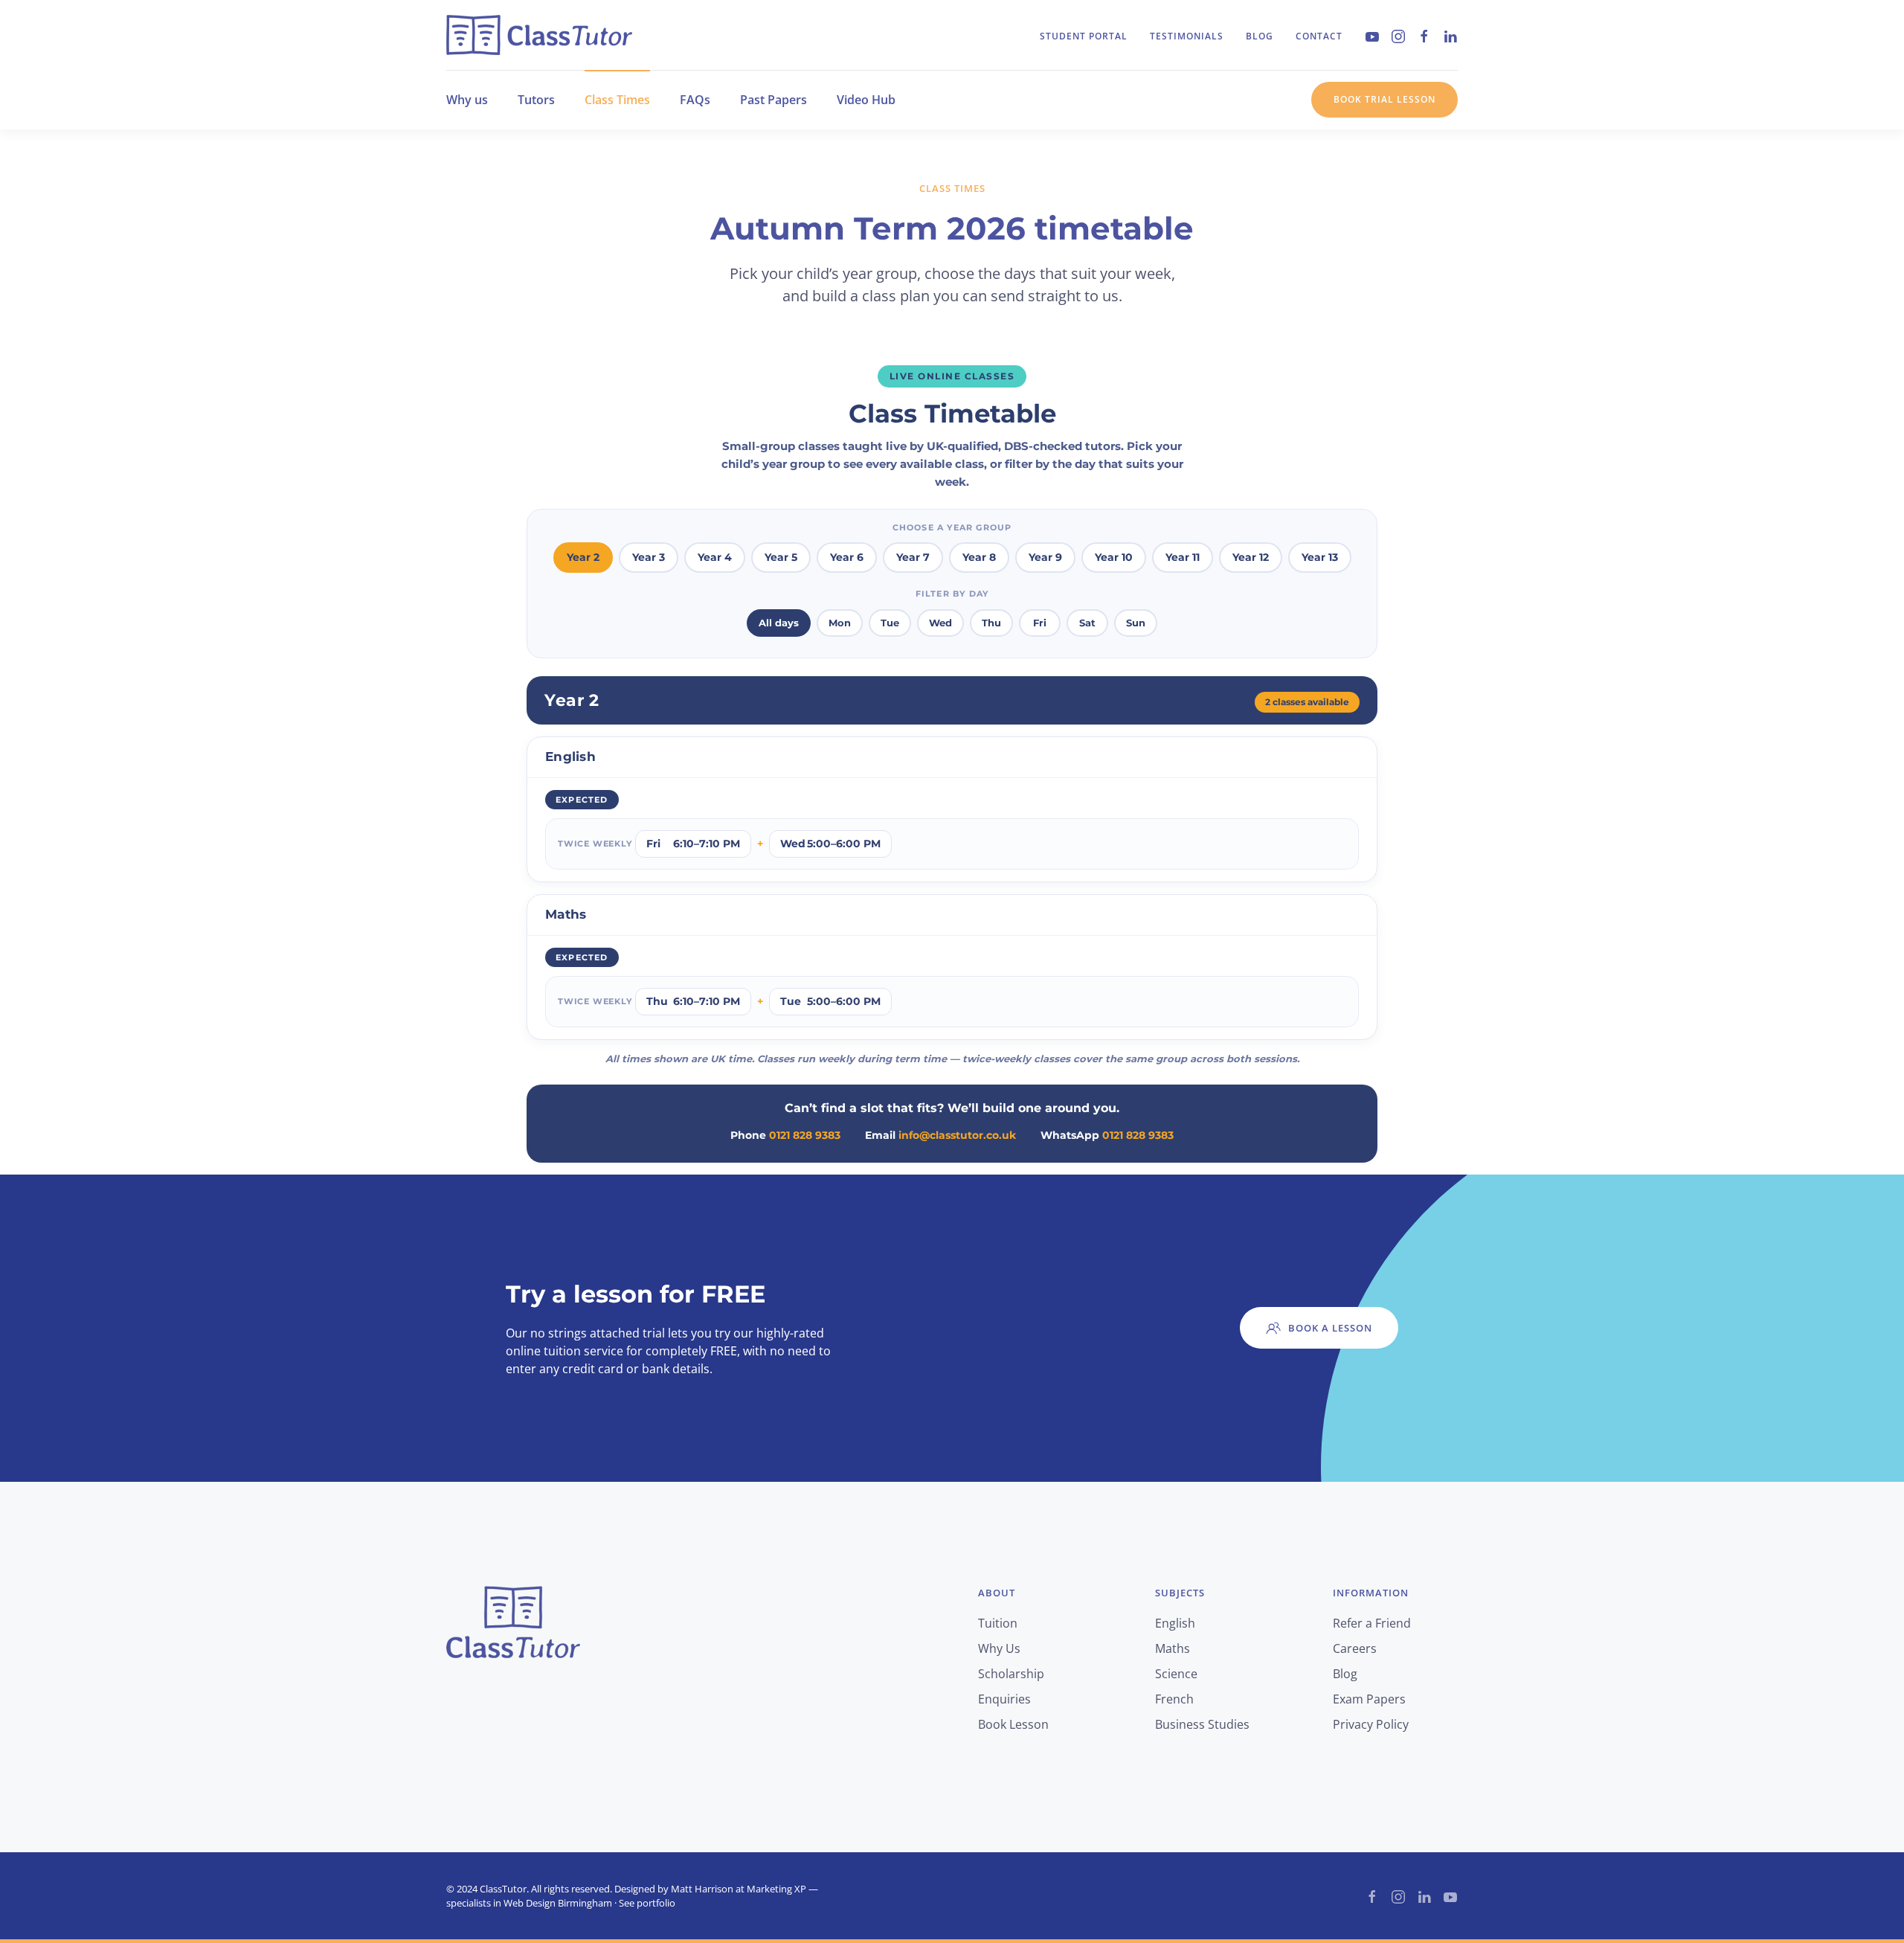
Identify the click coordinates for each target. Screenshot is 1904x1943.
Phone (785, 1135)
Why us (467, 100)
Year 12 (1251, 557)
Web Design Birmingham (558, 1903)
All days (779, 623)
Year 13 (1320, 557)
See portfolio (647, 1903)
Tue (890, 623)
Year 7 (913, 557)
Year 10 (1114, 557)
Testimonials (1187, 36)
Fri (1040, 623)
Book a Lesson (1330, 1328)
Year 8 (979, 557)
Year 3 (649, 557)
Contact (1319, 36)
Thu (991, 623)
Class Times (617, 100)
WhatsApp (1107, 1135)
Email (940, 1135)
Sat (1087, 623)
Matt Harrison (702, 1889)
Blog (1260, 36)
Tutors (536, 100)
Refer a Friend (1372, 1623)
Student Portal (1084, 36)
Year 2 (583, 557)
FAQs (695, 100)
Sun (1136, 623)
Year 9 (1045, 557)
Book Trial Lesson (1384, 99)
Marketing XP (776, 1889)
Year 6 (847, 557)
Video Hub (866, 100)
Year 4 (715, 557)
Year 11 (1183, 557)
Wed (940, 623)
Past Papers (773, 100)
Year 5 (781, 557)
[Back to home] (539, 35)
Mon (840, 623)
